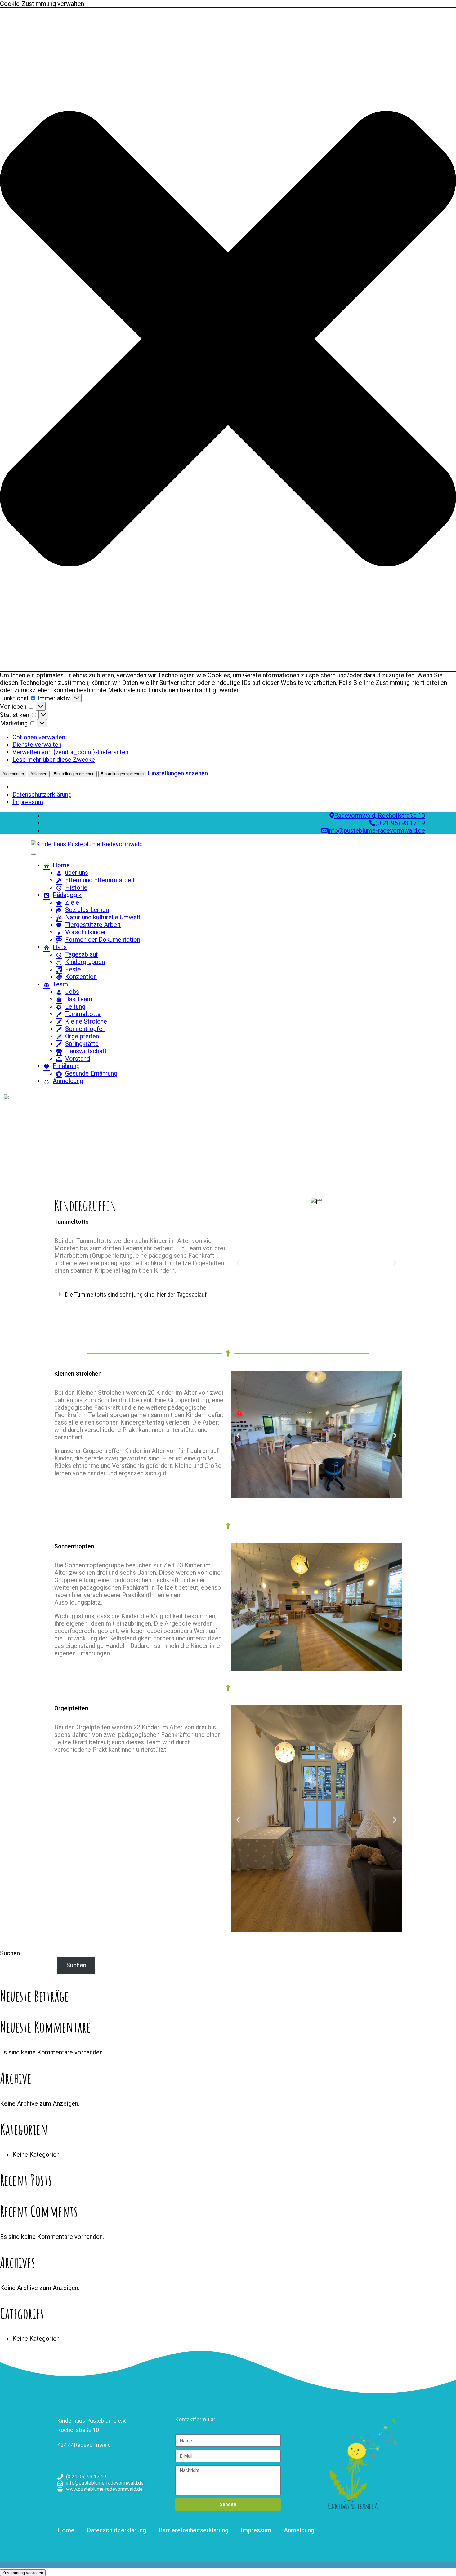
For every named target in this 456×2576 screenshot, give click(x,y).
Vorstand (78, 1059)
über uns (77, 873)
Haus (60, 947)
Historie (76, 887)
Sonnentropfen (85, 1029)
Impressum (28, 802)
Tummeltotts (83, 1014)
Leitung (75, 1006)
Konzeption (81, 977)
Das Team (79, 999)
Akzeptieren (13, 774)
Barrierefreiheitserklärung (193, 2530)
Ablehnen (39, 774)
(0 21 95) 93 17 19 (400, 823)
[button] (228, 339)
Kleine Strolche (86, 1021)
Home (61, 865)
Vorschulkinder (86, 932)
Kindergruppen (85, 962)
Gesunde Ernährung (91, 1073)
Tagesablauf (82, 954)
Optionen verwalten (39, 737)
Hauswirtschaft (86, 1051)
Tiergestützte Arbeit (93, 925)
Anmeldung (68, 1081)
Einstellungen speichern (122, 774)
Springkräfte (82, 1044)
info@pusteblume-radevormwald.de (376, 830)
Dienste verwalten (37, 745)
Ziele (72, 902)
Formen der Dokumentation (103, 940)
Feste (73, 969)
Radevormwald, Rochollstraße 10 (380, 816)
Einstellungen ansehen (74, 774)
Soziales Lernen (87, 910)
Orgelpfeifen (82, 1036)
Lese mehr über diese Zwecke (54, 760)
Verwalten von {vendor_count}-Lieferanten (70, 752)
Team (60, 984)
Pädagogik (67, 895)
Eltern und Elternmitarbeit (100, 880)
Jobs (72, 992)
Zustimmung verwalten (23, 2573)
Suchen (10, 1953)
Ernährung (66, 1066)
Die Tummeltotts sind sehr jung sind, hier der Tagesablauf (136, 1295)
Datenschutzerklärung (42, 795)
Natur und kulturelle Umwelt (103, 917)
